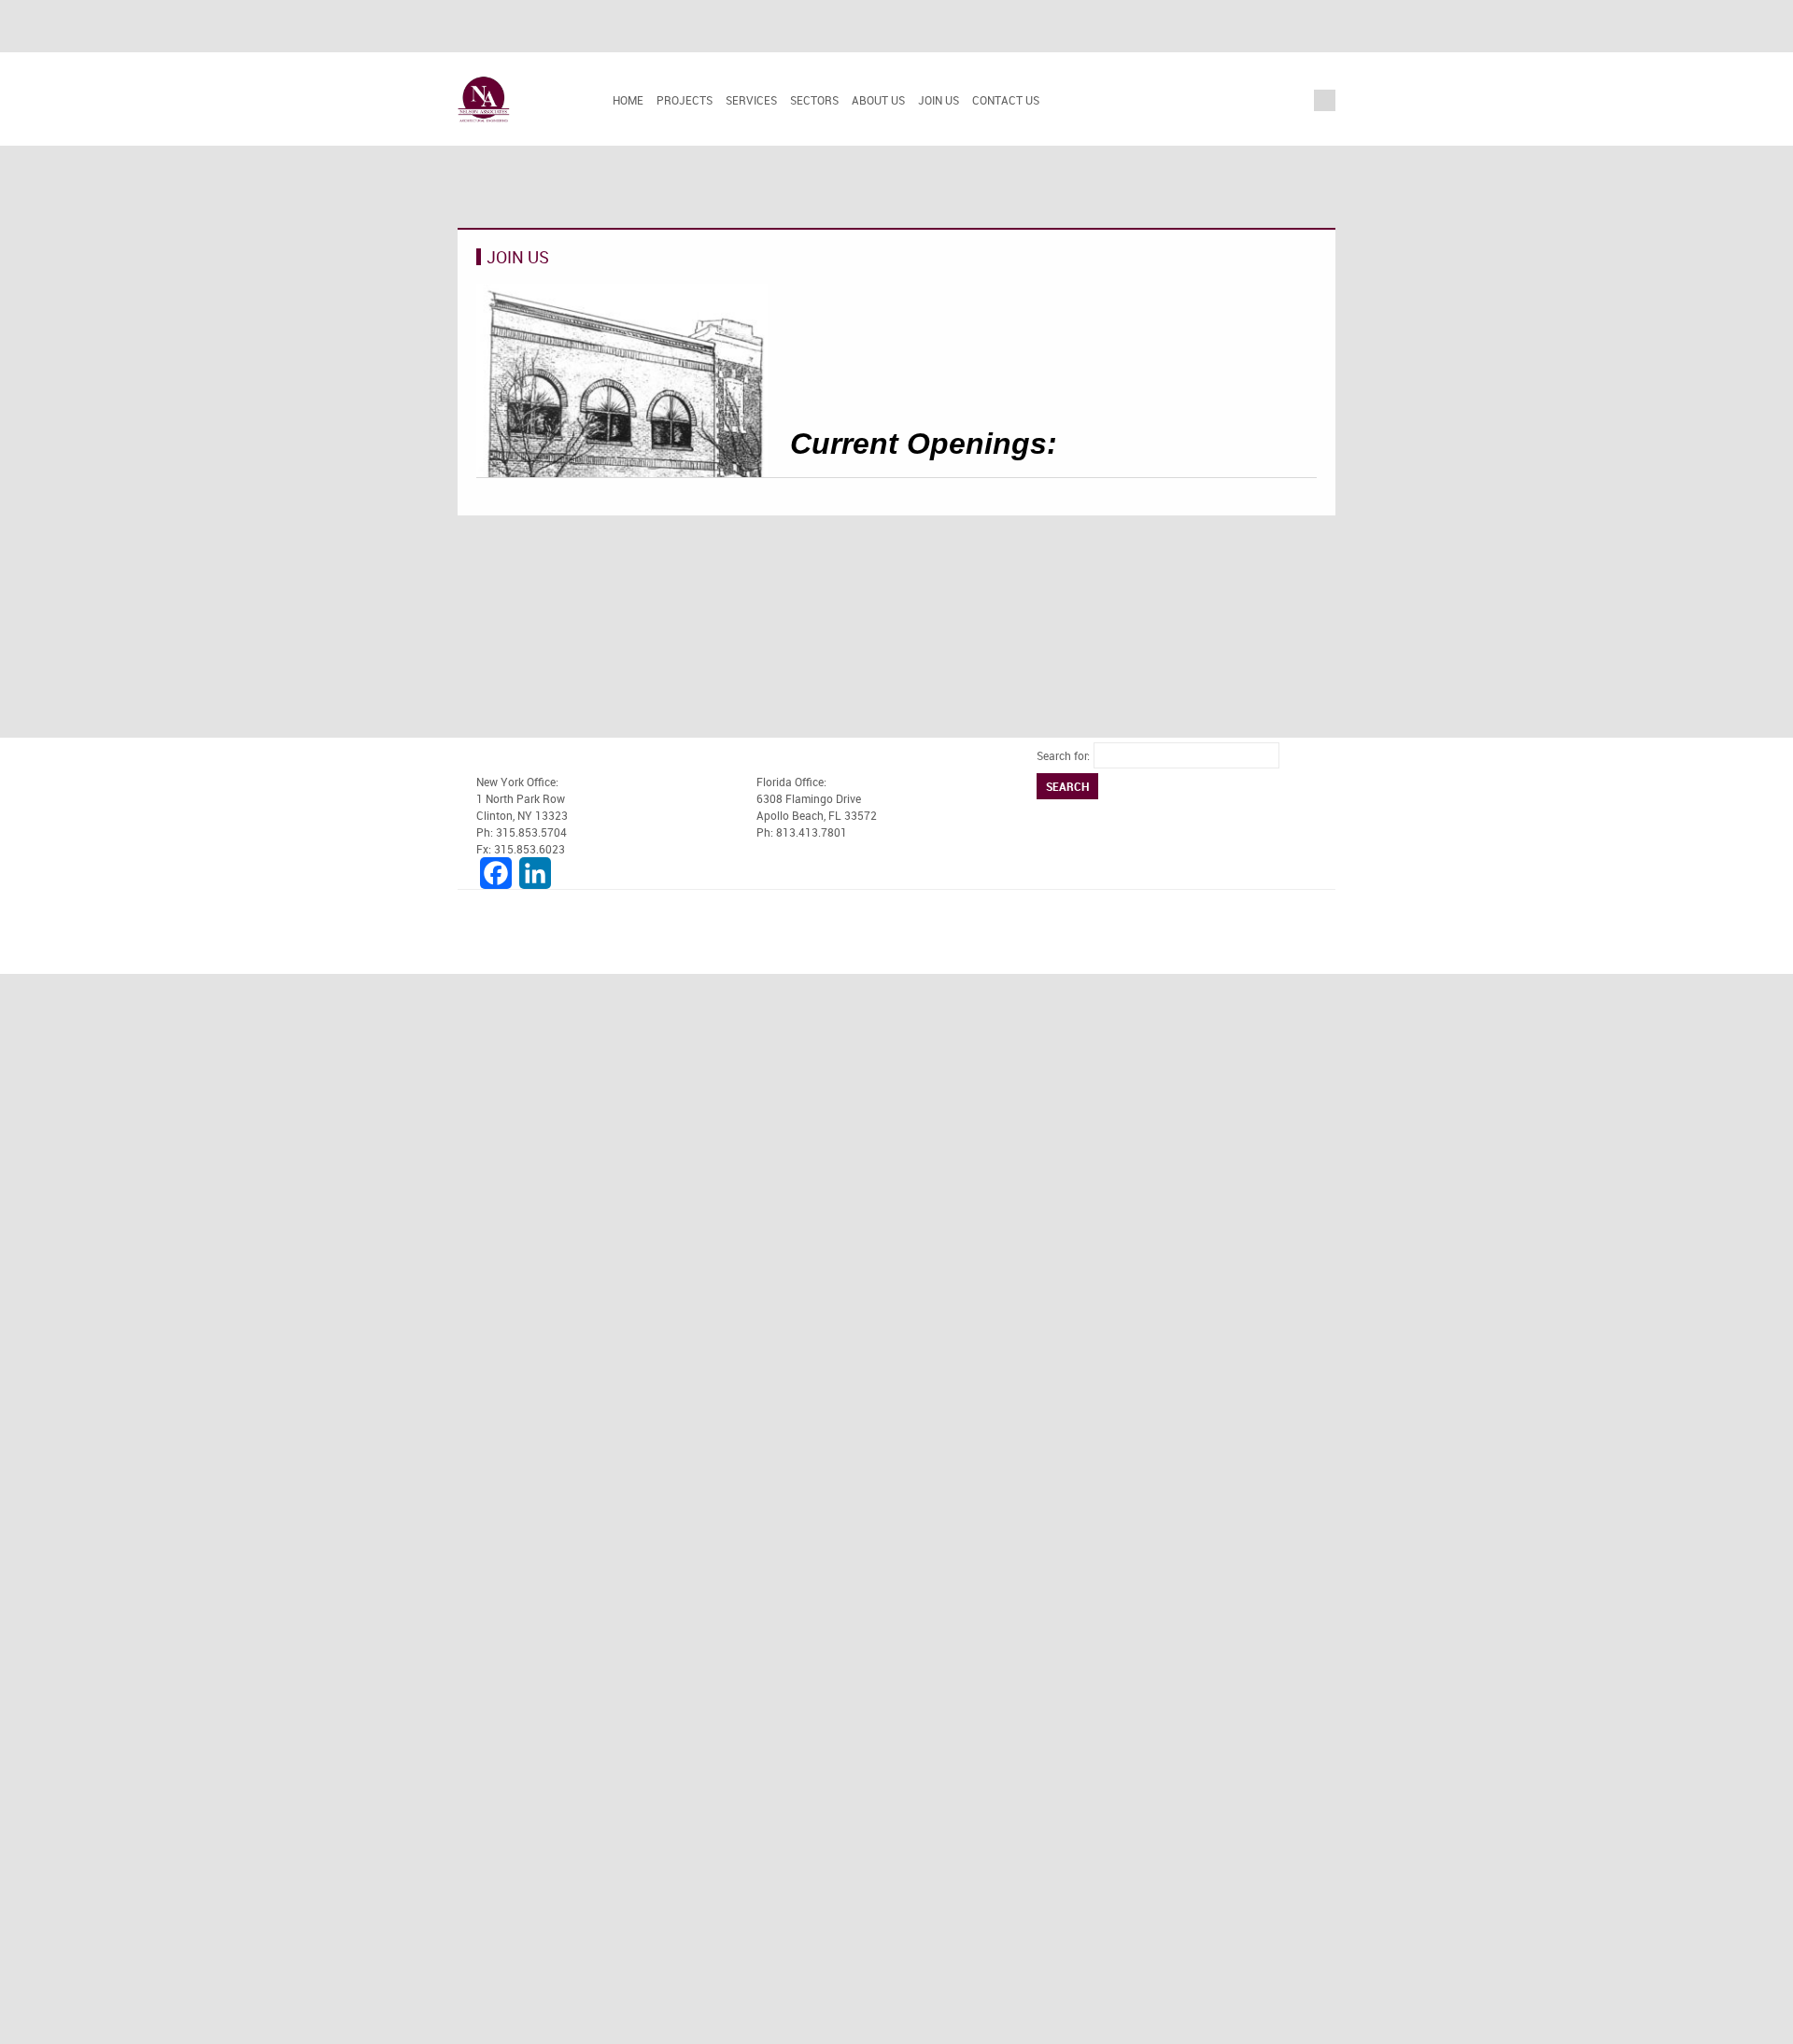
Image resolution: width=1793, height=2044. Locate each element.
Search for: (1063, 755)
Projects (685, 100)
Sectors (814, 100)
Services (751, 100)
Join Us (939, 100)
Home (628, 100)
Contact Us (1006, 100)
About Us (878, 100)
